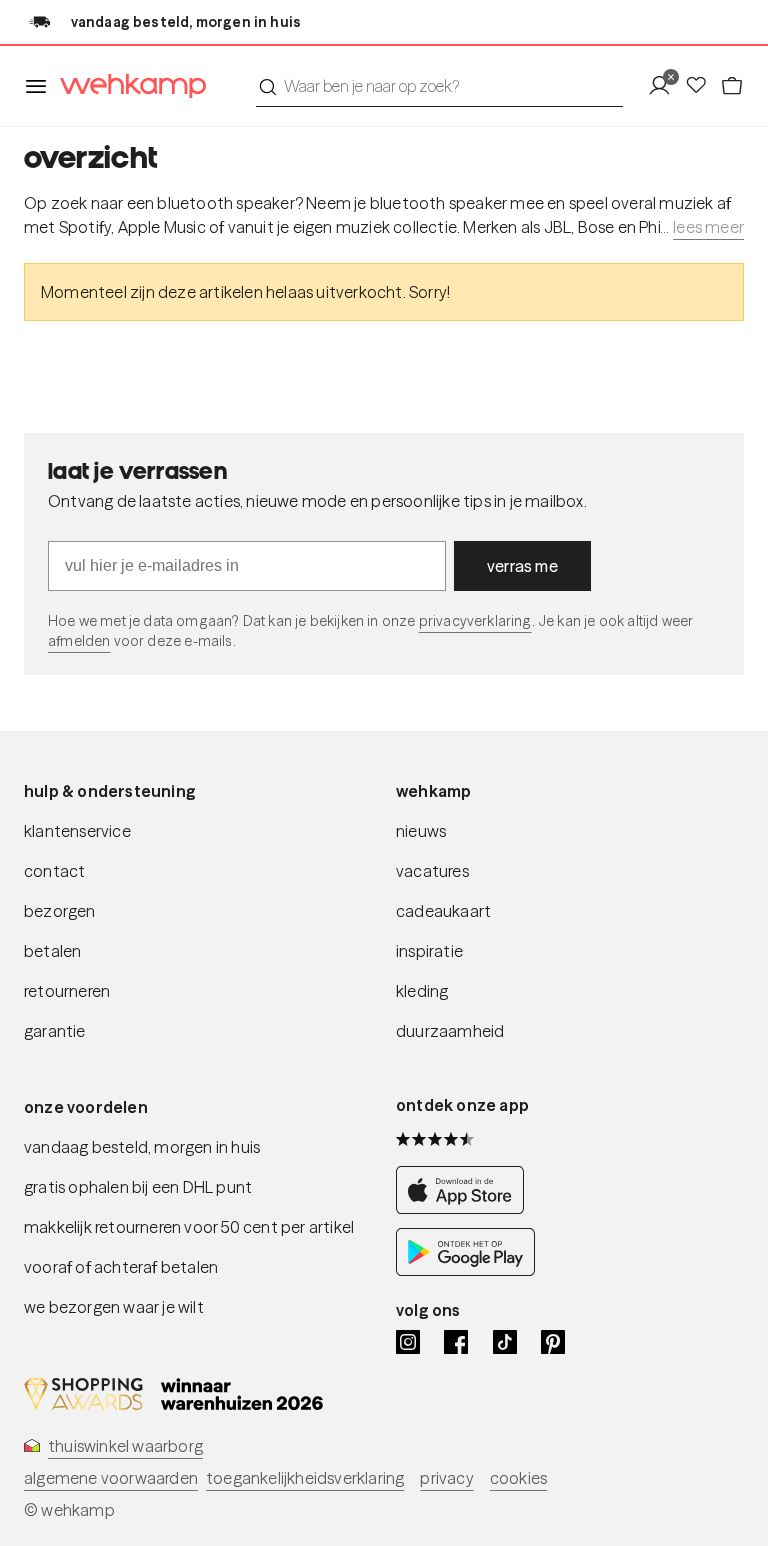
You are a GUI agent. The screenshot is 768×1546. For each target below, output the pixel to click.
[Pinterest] (553, 1342)
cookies (518, 1478)
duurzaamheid (450, 1031)
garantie (55, 1031)
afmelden (79, 641)
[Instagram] (408, 1342)
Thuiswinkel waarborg (125, 1446)
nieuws (421, 831)
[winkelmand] (732, 86)
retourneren (67, 991)
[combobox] (439, 86)
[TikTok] (505, 1342)
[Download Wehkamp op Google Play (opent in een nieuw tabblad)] (465, 1270)
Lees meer (708, 227)
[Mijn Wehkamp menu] (665, 86)
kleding (422, 991)
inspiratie (429, 951)
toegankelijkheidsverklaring (305, 1478)
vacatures (432, 871)
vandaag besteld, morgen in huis (142, 1147)
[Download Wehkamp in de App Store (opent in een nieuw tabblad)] (465, 1208)
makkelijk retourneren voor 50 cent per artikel (189, 1227)
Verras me (522, 566)
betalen (52, 951)
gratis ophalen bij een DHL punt (138, 1187)
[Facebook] (456, 1342)
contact (54, 871)
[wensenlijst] (702, 86)
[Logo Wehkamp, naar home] (127, 86)
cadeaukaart (443, 911)
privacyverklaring (475, 621)
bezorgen (60, 911)
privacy (446, 1478)
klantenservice (77, 831)
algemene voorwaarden (111, 1478)
